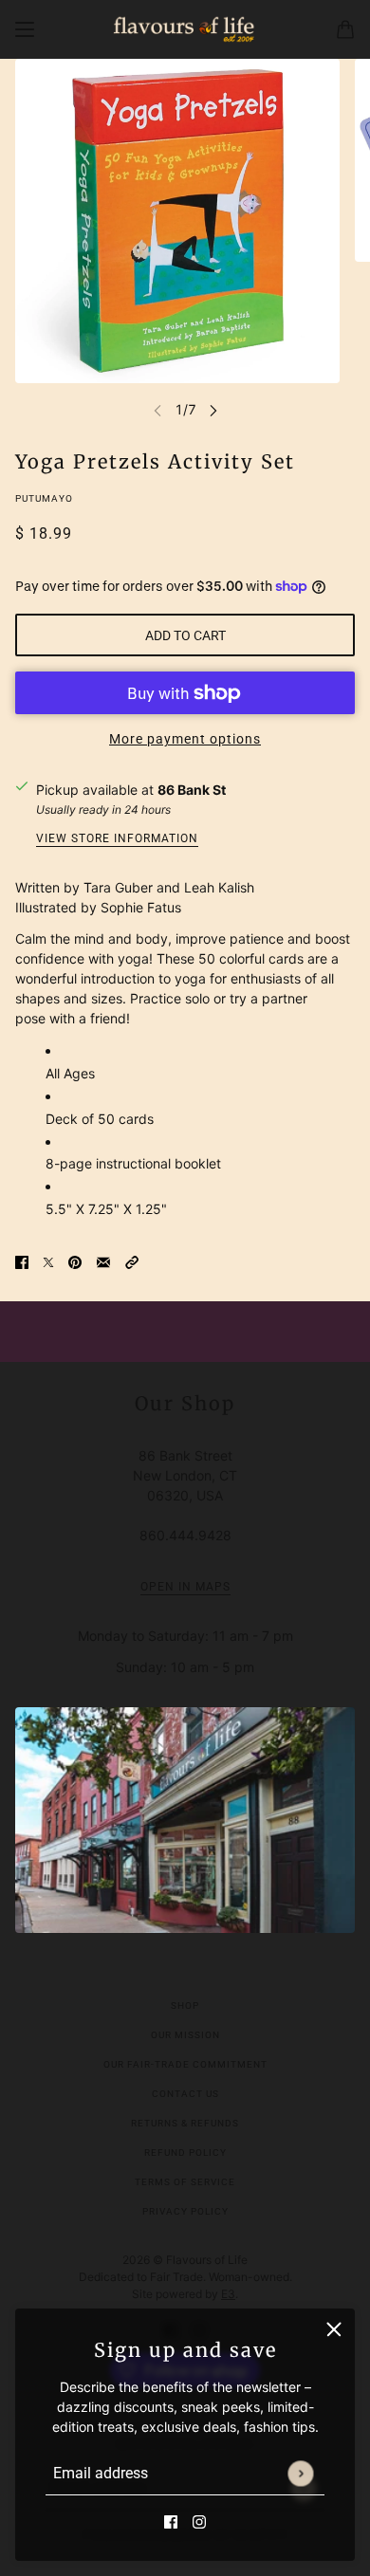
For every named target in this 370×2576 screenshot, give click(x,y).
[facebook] (171, 2521)
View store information (117, 839)
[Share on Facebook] (22, 1261)
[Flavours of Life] (185, 29)
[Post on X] (48, 1261)
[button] (132, 1261)
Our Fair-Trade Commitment (185, 2064)
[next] (213, 409)
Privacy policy (185, 2211)
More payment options (185, 739)
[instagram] (199, 2521)
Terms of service (185, 2182)
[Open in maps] (185, 1821)
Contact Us (185, 2094)
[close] (334, 2329)
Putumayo (44, 498)
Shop (185, 2006)
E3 (228, 2294)
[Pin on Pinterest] (75, 1261)
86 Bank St (192, 790)
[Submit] (300, 2473)
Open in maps (185, 1587)
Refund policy (185, 2153)
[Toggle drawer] (25, 29)
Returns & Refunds (185, 2123)
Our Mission (185, 2035)
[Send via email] (103, 1261)
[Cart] (345, 29)
